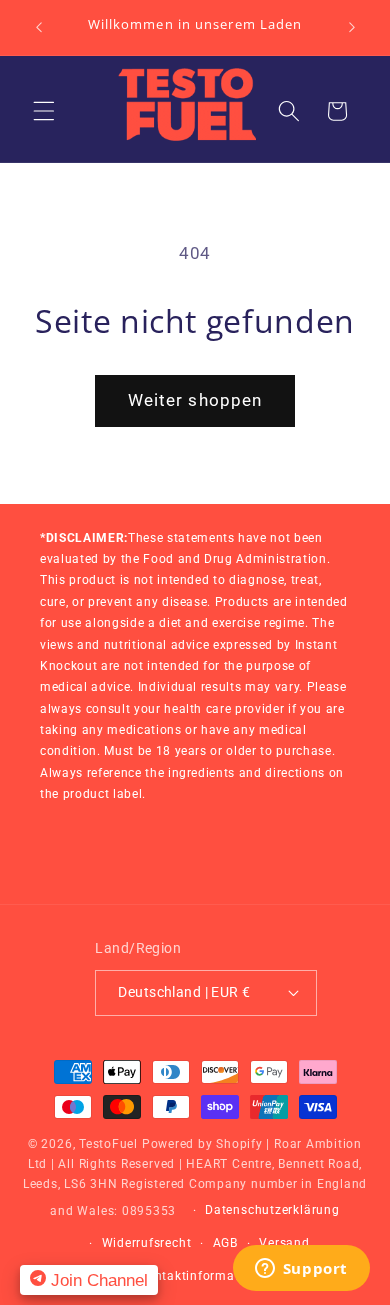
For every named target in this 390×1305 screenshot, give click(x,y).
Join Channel (97, 1280)
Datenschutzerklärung (272, 1210)
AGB (225, 1243)
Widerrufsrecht (147, 1243)
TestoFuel (108, 1144)
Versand (284, 1243)
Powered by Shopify (202, 1144)
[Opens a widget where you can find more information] (301, 1270)
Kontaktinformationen (205, 1276)
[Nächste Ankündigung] (352, 27)
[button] (44, 111)
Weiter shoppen (195, 400)
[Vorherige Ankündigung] (39, 27)
